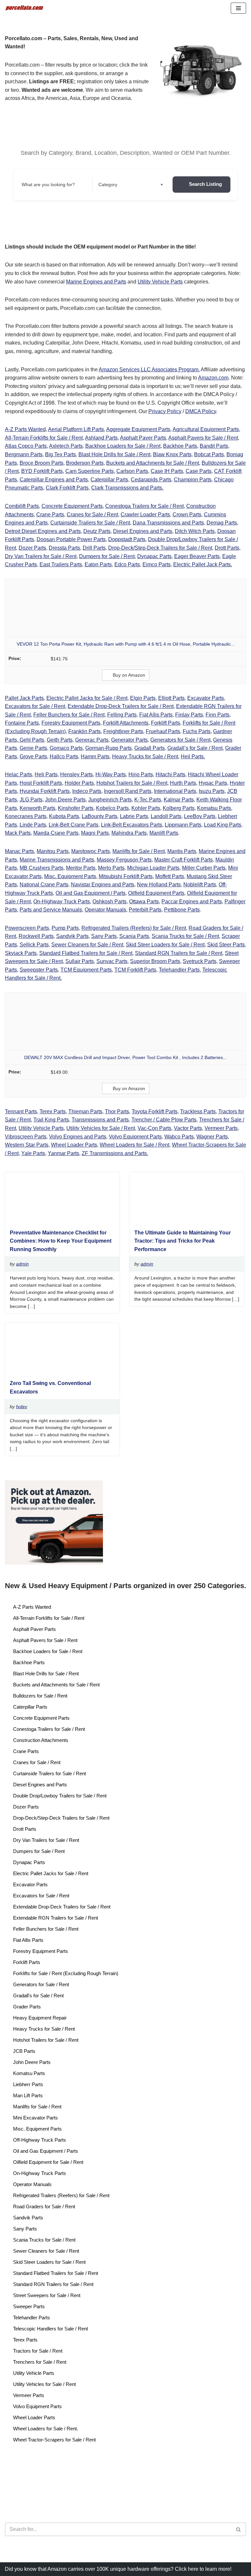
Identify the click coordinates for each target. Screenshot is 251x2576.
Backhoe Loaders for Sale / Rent (123, 446)
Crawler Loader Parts (145, 515)
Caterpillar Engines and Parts (54, 480)
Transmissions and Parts (100, 1120)
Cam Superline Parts (90, 471)
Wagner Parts (212, 1137)
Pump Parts (65, 928)
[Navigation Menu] (238, 8)
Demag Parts (222, 523)
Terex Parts (53, 1111)
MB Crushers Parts (42, 868)
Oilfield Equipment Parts (156, 893)
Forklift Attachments (126, 723)
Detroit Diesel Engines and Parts (43, 531)
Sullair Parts (80, 961)
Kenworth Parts (37, 808)
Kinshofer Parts (76, 808)
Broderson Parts (85, 463)
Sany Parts (104, 936)
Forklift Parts (166, 723)
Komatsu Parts (214, 808)
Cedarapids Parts (151, 480)
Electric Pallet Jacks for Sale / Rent (87, 698)
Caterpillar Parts (109, 480)
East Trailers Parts (61, 564)
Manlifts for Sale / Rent (139, 851)
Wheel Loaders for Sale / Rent (134, 1145)
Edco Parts (127, 564)
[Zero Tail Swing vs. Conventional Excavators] (60, 1372)
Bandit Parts (214, 446)
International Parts (175, 791)
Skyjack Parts (21, 953)
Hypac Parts (213, 783)
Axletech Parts (66, 446)
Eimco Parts (157, 564)
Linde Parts (33, 825)
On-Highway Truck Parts (62, 902)
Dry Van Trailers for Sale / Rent (41, 556)
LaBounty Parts (100, 816)
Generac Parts (92, 740)
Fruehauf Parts (163, 731)
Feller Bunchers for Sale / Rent (69, 715)
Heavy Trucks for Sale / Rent (145, 757)
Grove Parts (33, 757)
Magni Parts (95, 833)
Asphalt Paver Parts (143, 438)
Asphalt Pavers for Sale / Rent (203, 438)
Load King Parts (223, 825)
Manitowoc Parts (91, 851)
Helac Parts (18, 774)
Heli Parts (46, 774)
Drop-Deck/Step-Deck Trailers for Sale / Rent (160, 548)
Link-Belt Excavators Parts (132, 825)
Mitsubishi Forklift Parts (126, 876)
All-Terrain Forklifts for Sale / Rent (44, 438)
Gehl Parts (31, 740)
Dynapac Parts (154, 556)
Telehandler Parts (179, 970)
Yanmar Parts (63, 1153)
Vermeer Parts (221, 1128)
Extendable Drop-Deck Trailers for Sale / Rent (121, 706)
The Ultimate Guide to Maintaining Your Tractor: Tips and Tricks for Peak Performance (183, 1241)
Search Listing (205, 184)
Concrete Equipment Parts (72, 506)
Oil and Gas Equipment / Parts (91, 893)
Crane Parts (50, 515)
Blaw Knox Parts (172, 454)
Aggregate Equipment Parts (138, 429)
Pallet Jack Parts (24, 698)
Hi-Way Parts (111, 774)
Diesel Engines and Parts (143, 531)
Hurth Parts (183, 783)
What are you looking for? (48, 185)
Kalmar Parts (179, 800)
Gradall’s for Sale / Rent (195, 748)
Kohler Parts (146, 808)
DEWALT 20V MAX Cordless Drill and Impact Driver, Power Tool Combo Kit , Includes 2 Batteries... (125, 1057)
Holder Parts (79, 783)
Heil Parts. (193, 757)
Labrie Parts (134, 816)
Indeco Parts (87, 791)
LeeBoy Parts (200, 816)
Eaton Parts (98, 564)
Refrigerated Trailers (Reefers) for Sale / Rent (134, 928)
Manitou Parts (53, 851)
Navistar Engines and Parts (103, 885)
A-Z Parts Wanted (25, 429)
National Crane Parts (44, 885)
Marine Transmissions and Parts (57, 860)
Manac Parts (19, 851)
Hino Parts (141, 774)
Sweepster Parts (39, 970)
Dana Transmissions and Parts (168, 523)
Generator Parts (129, 740)
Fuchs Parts (197, 731)
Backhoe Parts (180, 446)
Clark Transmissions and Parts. (127, 488)
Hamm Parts (95, 757)
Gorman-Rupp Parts (109, 748)
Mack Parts (18, 833)
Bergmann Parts (24, 454)
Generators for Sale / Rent (180, 740)
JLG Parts (31, 800)
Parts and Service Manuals (51, 910)
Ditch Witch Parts (195, 531)
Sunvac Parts (112, 961)
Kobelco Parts (112, 808)
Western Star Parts (27, 1145)
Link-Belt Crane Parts (74, 825)
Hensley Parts (76, 774)
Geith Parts (60, 740)
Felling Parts (122, 715)
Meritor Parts (81, 868)
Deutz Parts (97, 531)
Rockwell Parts (36, 936)
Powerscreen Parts (27, 928)
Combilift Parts (22, 506)
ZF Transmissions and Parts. (115, 1153)
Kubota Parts (64, 816)
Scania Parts (134, 936)
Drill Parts (94, 548)
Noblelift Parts (200, 885)
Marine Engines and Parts (96, 282)
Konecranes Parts (26, 816)
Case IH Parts (167, 471)
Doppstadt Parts (127, 539)
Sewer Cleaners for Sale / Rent (87, 945)
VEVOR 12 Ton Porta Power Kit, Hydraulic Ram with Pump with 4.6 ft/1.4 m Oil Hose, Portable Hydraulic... (126, 644)
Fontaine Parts (22, 723)
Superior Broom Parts (155, 961)
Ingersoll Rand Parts (128, 791)
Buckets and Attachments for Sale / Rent (153, 463)
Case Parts (199, 471)
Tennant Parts (21, 1111)
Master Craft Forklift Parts (184, 860)
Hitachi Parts (170, 774)
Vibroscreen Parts (26, 1137)
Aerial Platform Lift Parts (76, 429)
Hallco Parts (64, 757)
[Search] (239, 2529)
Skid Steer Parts (226, 945)
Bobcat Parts (209, 454)
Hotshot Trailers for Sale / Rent (132, 783)
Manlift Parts (164, 833)
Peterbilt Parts (145, 910)
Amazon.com (213, 378)
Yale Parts (33, 1153)
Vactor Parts (188, 1128)
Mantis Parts (182, 851)
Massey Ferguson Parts (124, 860)
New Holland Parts (159, 885)
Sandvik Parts (72, 936)
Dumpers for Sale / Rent (107, 556)
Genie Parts (33, 748)
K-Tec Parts (148, 800)
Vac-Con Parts (154, 1128)
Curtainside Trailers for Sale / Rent (90, 523)
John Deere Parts (65, 800)
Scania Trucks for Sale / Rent (185, 936)
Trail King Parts (51, 1120)
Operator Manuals (105, 910)
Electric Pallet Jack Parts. (203, 564)
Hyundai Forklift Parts (45, 791)
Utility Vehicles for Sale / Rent (101, 1128)
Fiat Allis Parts (156, 715)
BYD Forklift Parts (42, 471)
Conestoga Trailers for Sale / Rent (144, 506)
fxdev (22, 1407)
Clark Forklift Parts (67, 488)
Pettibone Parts (182, 910)
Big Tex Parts (60, 454)
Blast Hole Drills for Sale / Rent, (115, 454)
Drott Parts (227, 548)
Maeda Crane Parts (56, 833)
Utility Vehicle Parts (160, 282)
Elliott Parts (171, 698)
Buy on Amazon (129, 675)
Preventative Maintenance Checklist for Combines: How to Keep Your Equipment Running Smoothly (61, 1241)
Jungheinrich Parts (110, 800)
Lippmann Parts (183, 825)
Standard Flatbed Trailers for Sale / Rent (86, 953)
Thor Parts (117, 1111)
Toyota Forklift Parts (155, 1111)
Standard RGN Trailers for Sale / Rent (179, 953)
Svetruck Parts (200, 961)
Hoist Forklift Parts (41, 783)
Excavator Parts (206, 698)
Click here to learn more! (203, 2569)
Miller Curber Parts (204, 868)
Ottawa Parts (144, 902)
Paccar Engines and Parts (192, 902)
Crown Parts (187, 515)
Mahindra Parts (129, 833)
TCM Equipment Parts (86, 970)
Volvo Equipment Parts (135, 1137)
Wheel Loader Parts (74, 1145)
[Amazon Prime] (80, 658)
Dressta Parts (64, 548)
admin (22, 1264)
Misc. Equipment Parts (70, 876)
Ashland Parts (101, 438)
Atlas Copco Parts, (26, 446)
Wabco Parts (179, 1137)
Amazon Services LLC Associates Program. (149, 370)
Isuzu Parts (212, 791)
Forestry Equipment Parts (71, 723)
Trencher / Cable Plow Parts (164, 1120)
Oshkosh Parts (109, 902)
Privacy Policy (165, 411)
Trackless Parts (198, 1111)
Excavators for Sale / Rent (35, 706)
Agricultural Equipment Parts (206, 429)
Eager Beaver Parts (197, 556)
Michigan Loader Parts (153, 868)
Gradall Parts (150, 748)
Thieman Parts (85, 1111)
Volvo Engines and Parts (78, 1137)
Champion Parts (193, 480)
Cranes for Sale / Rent (92, 515)
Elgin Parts (143, 698)
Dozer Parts (32, 548)
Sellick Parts (34, 945)
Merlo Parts (111, 868)
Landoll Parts (166, 816)
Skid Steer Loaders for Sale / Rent (165, 945)
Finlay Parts (189, 715)
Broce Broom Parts (42, 463)
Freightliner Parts (123, 731)
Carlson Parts (132, 471)
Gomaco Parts (66, 748)
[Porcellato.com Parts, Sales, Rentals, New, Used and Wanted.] (25, 8)
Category (108, 185)
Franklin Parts (84, 731)
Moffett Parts (170, 876)
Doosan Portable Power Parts (71, 539)
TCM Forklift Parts (135, 970)
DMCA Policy (201, 411)
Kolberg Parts (179, 808)
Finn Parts (218, 715)
